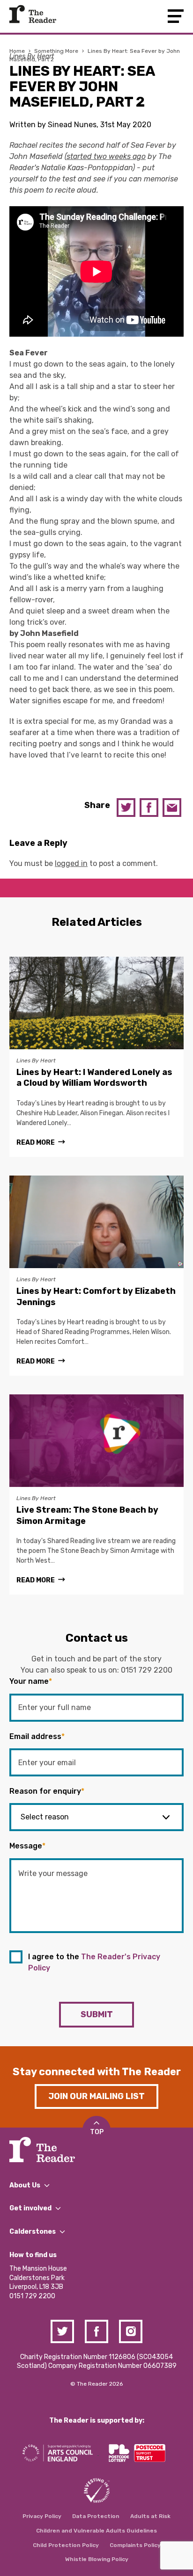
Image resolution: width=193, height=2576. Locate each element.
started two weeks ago (106, 156)
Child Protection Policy (66, 2545)
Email (172, 808)
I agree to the (94, 1962)
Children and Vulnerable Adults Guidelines (96, 2531)
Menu (176, 16)
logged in (71, 863)
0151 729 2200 (147, 1670)
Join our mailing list (96, 2096)
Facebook (149, 808)
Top (97, 2132)
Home (17, 51)
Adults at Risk (150, 2516)
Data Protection (96, 2516)
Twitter (126, 808)
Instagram (131, 2331)
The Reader (33, 14)
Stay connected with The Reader (97, 2072)
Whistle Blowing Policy (97, 2559)
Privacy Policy (42, 2516)
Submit (97, 2014)
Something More (56, 51)
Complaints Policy (135, 2545)
